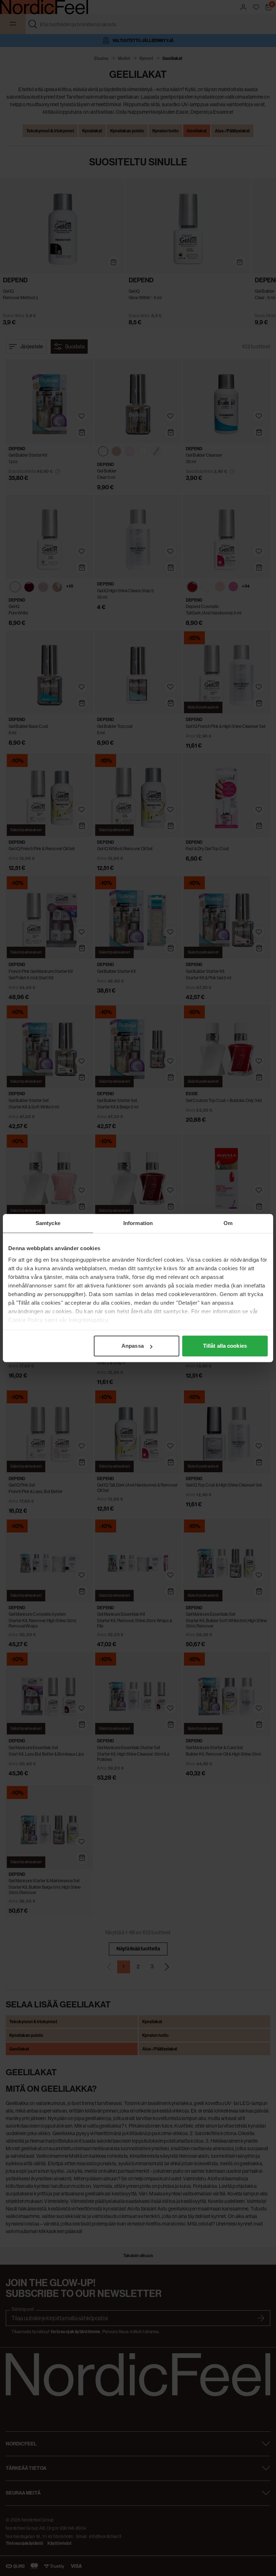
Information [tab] (138, 1223)
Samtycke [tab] (48, 1223)
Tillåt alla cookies (225, 1346)
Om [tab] (228, 1223)
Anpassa (133, 1346)
